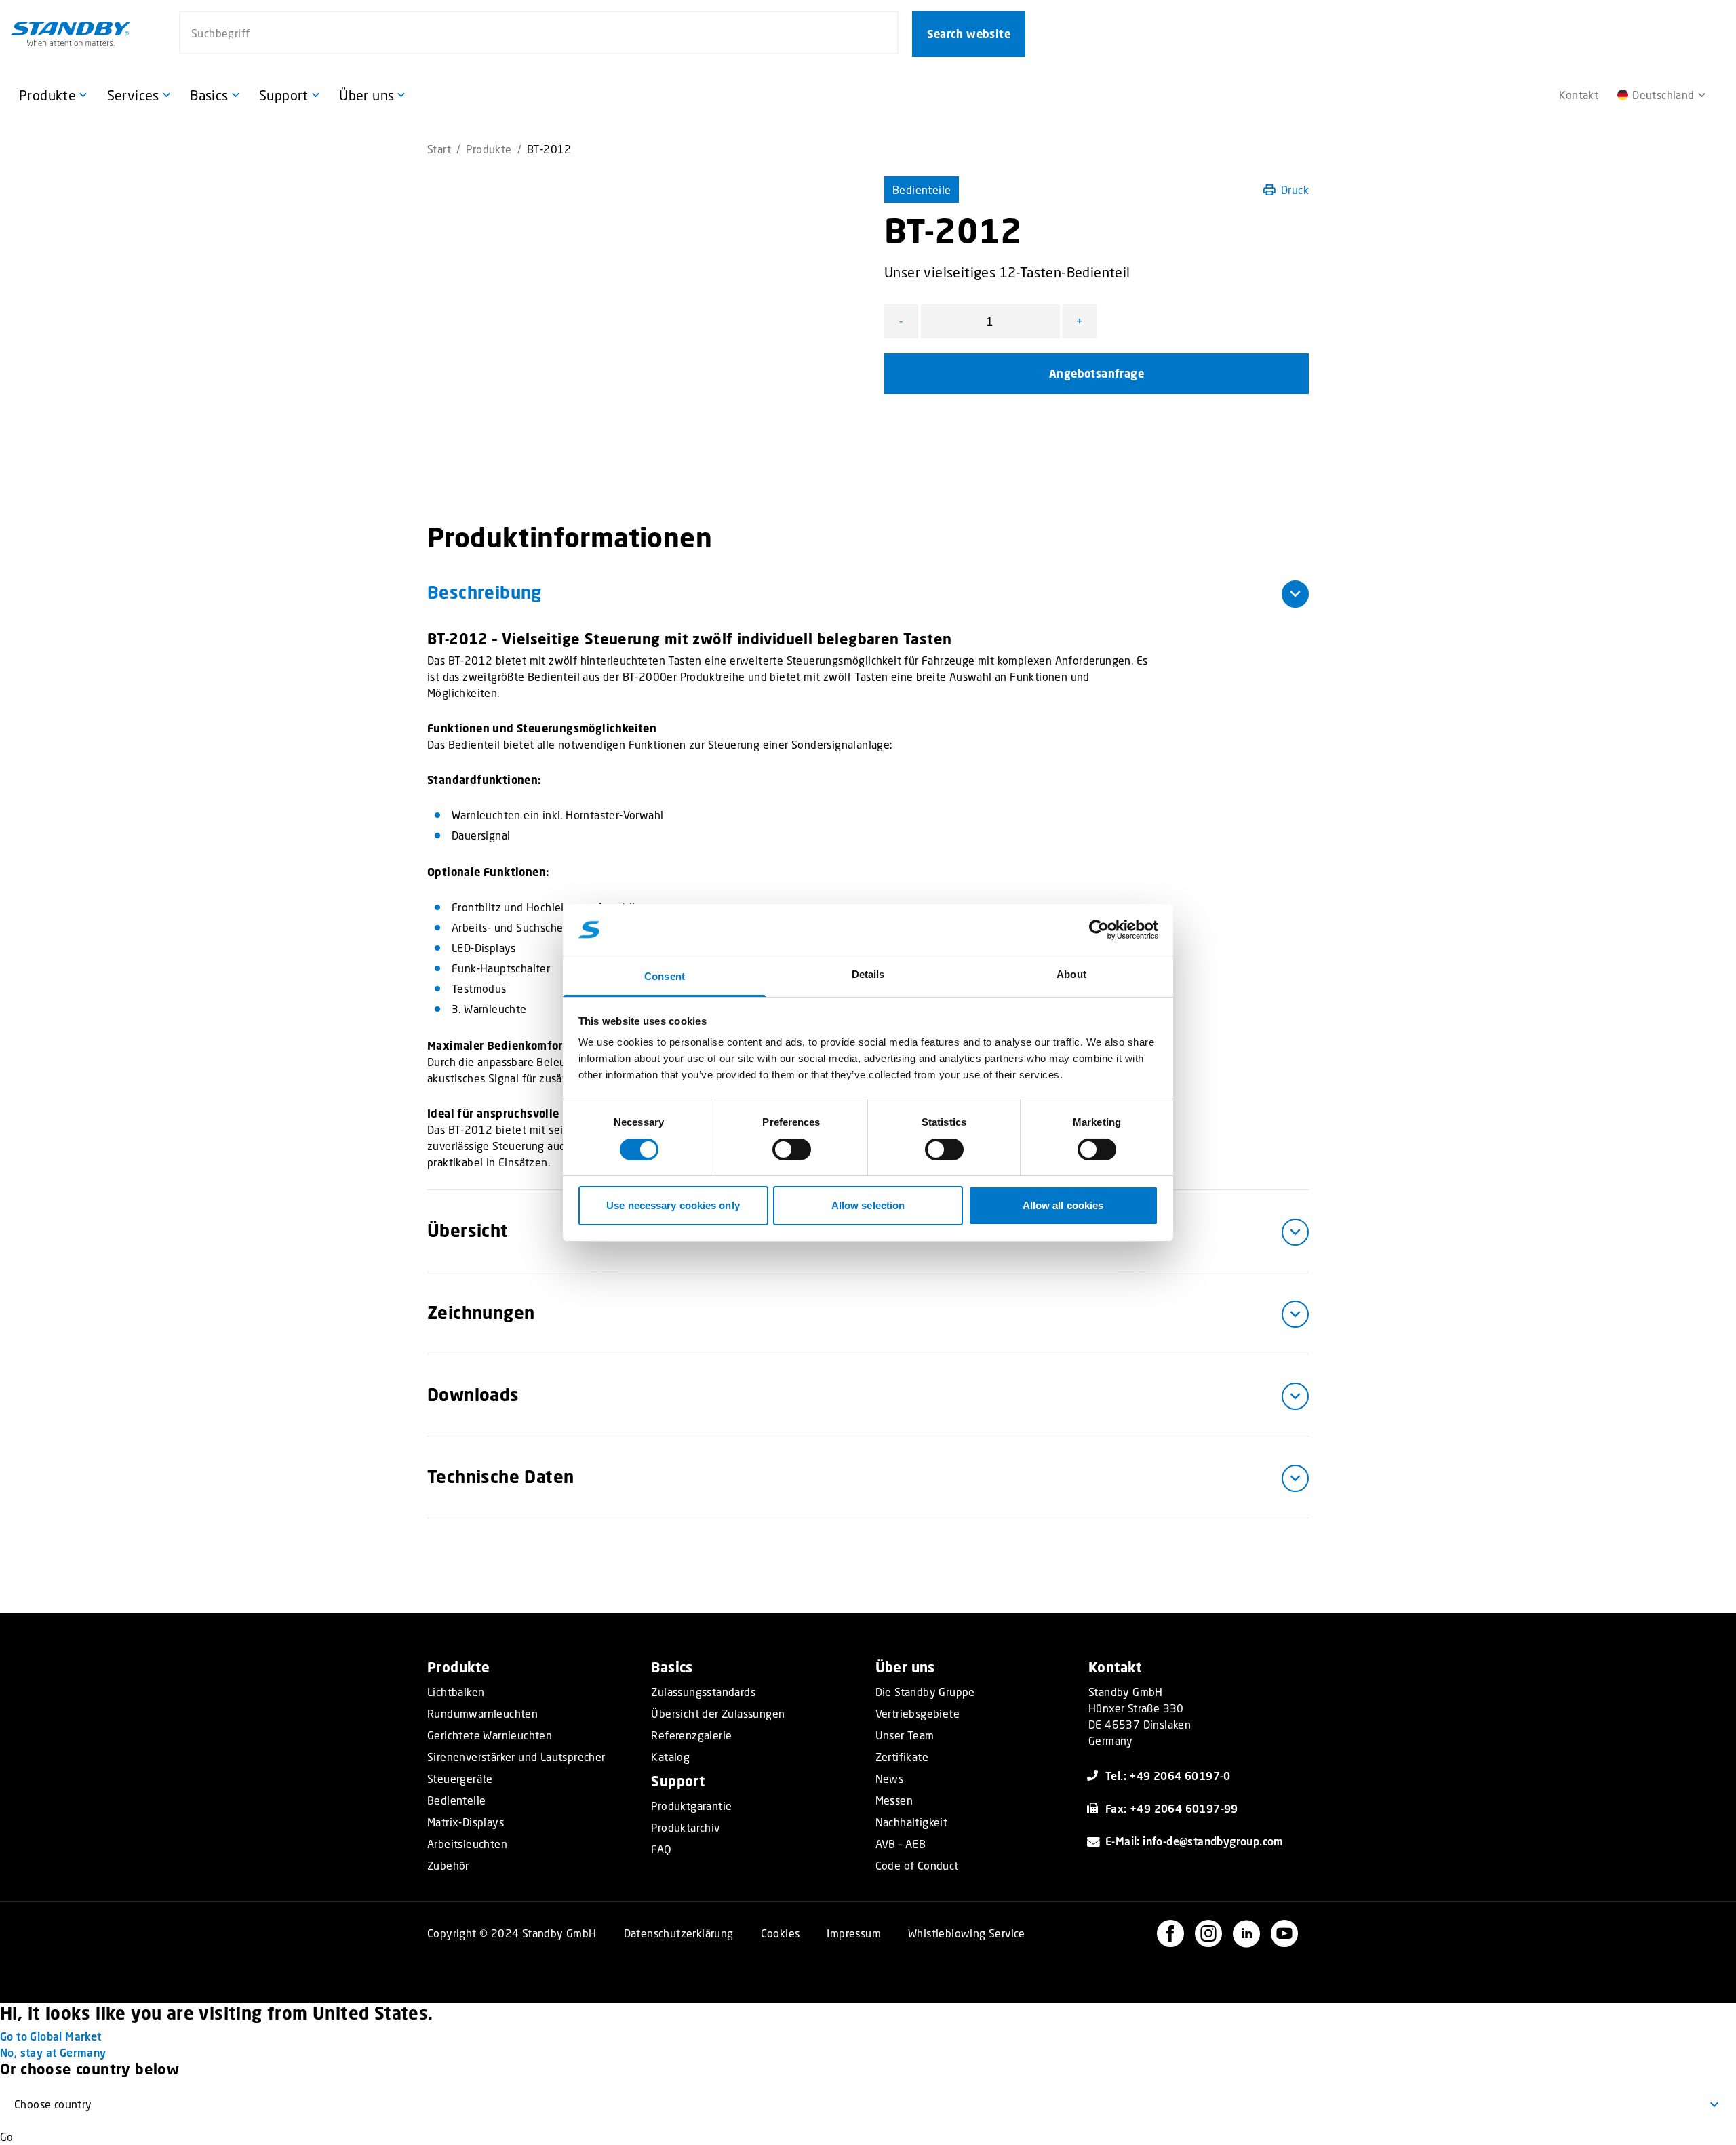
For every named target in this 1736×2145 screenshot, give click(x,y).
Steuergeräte (460, 1779)
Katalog (670, 1757)
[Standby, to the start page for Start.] (71, 34)
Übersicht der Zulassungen (718, 1714)
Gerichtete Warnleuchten (490, 1735)
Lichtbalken (456, 1692)
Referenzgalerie (691, 1735)
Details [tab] (868, 974)
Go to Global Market (51, 2036)
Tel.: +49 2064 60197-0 (1168, 1776)
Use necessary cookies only (673, 1205)
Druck (1295, 190)
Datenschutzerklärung (679, 1933)
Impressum (854, 1933)
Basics (672, 1667)
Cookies (781, 1933)
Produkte (489, 149)
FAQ (661, 1849)
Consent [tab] (665, 976)
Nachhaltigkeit (912, 1822)
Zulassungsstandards (703, 1692)
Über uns (905, 1667)
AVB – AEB (901, 1844)
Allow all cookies (1063, 1205)
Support (678, 1781)
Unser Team (905, 1735)
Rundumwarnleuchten (482, 1714)
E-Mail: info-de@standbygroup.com (1195, 1841)
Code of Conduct (917, 1866)
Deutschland (1663, 95)
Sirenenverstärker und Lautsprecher (516, 1757)
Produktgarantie (691, 1806)
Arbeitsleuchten (467, 1844)
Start (439, 149)
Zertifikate (902, 1757)
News (890, 1779)
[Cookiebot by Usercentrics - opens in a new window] (1099, 930)
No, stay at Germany (53, 2052)
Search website (969, 34)
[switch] (792, 1149)
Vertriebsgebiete (918, 1714)
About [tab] (1071, 974)
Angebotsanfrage (1097, 374)
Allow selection (868, 1205)
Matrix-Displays (466, 1822)
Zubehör (448, 1866)
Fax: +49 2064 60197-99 (1172, 1808)
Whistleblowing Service (967, 1933)
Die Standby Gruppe (925, 1692)
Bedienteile (922, 190)
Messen (894, 1800)
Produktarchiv (685, 1828)
